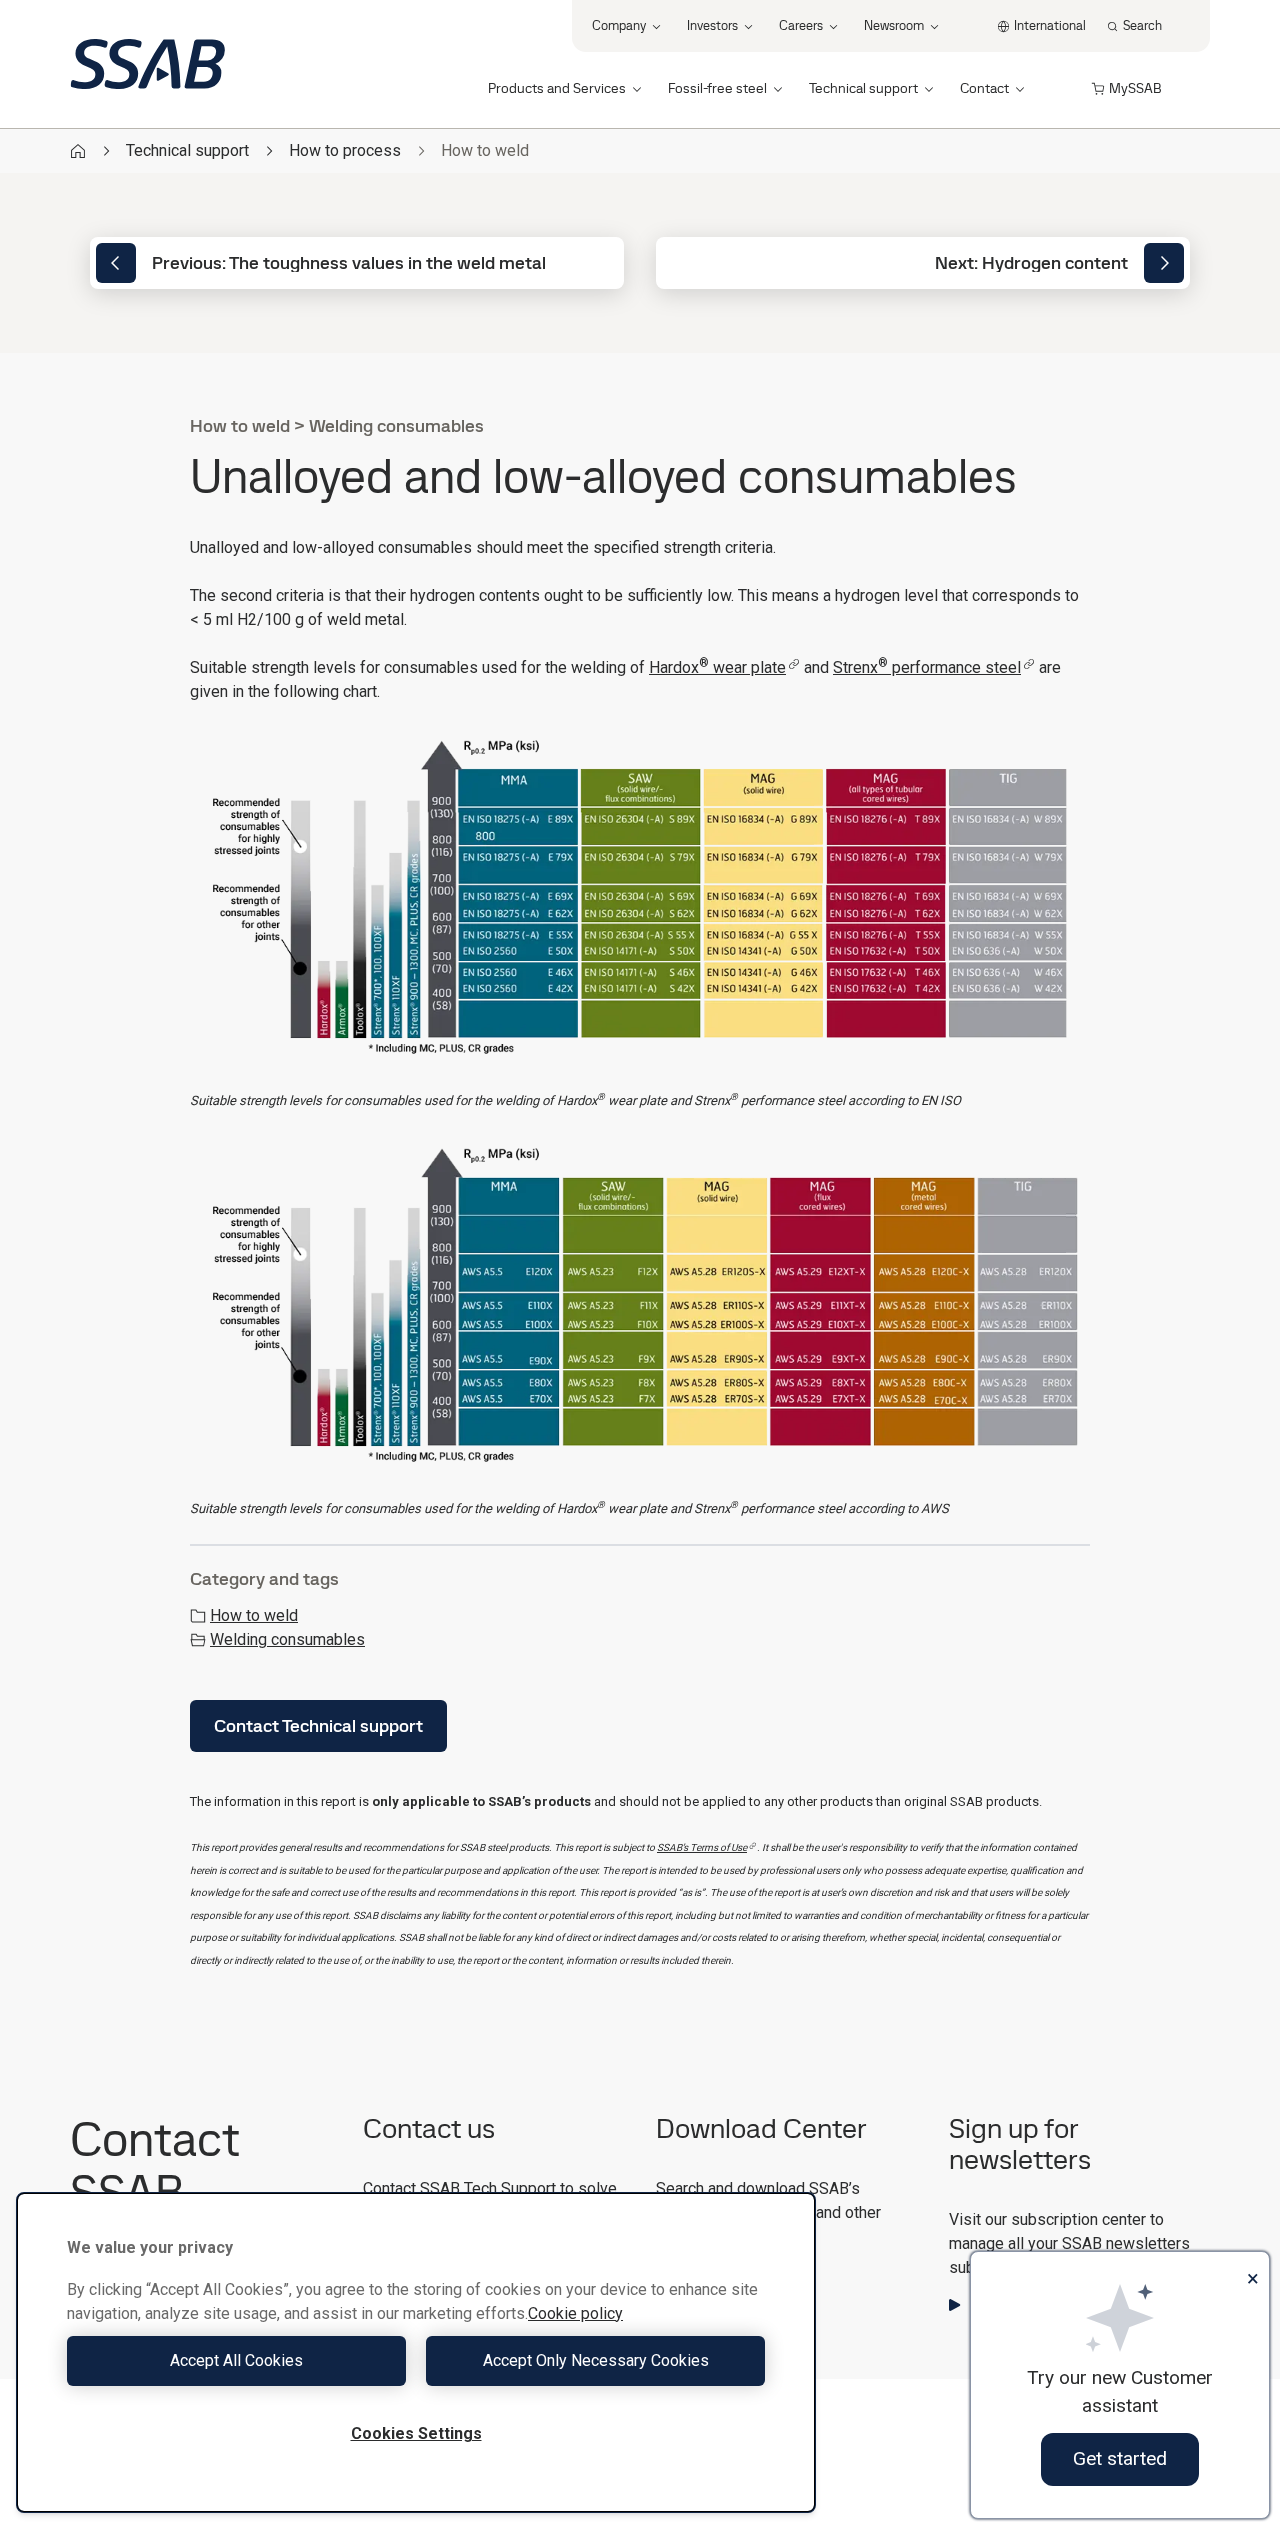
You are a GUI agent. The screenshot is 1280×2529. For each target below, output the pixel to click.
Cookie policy (575, 2313)
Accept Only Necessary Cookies (596, 2360)
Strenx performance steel (927, 667)
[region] (416, 2352)
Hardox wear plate (717, 667)
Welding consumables (287, 1639)
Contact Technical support (318, 1725)
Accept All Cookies (236, 2360)
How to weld (254, 1615)
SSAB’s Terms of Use (702, 1847)
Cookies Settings (416, 2433)
